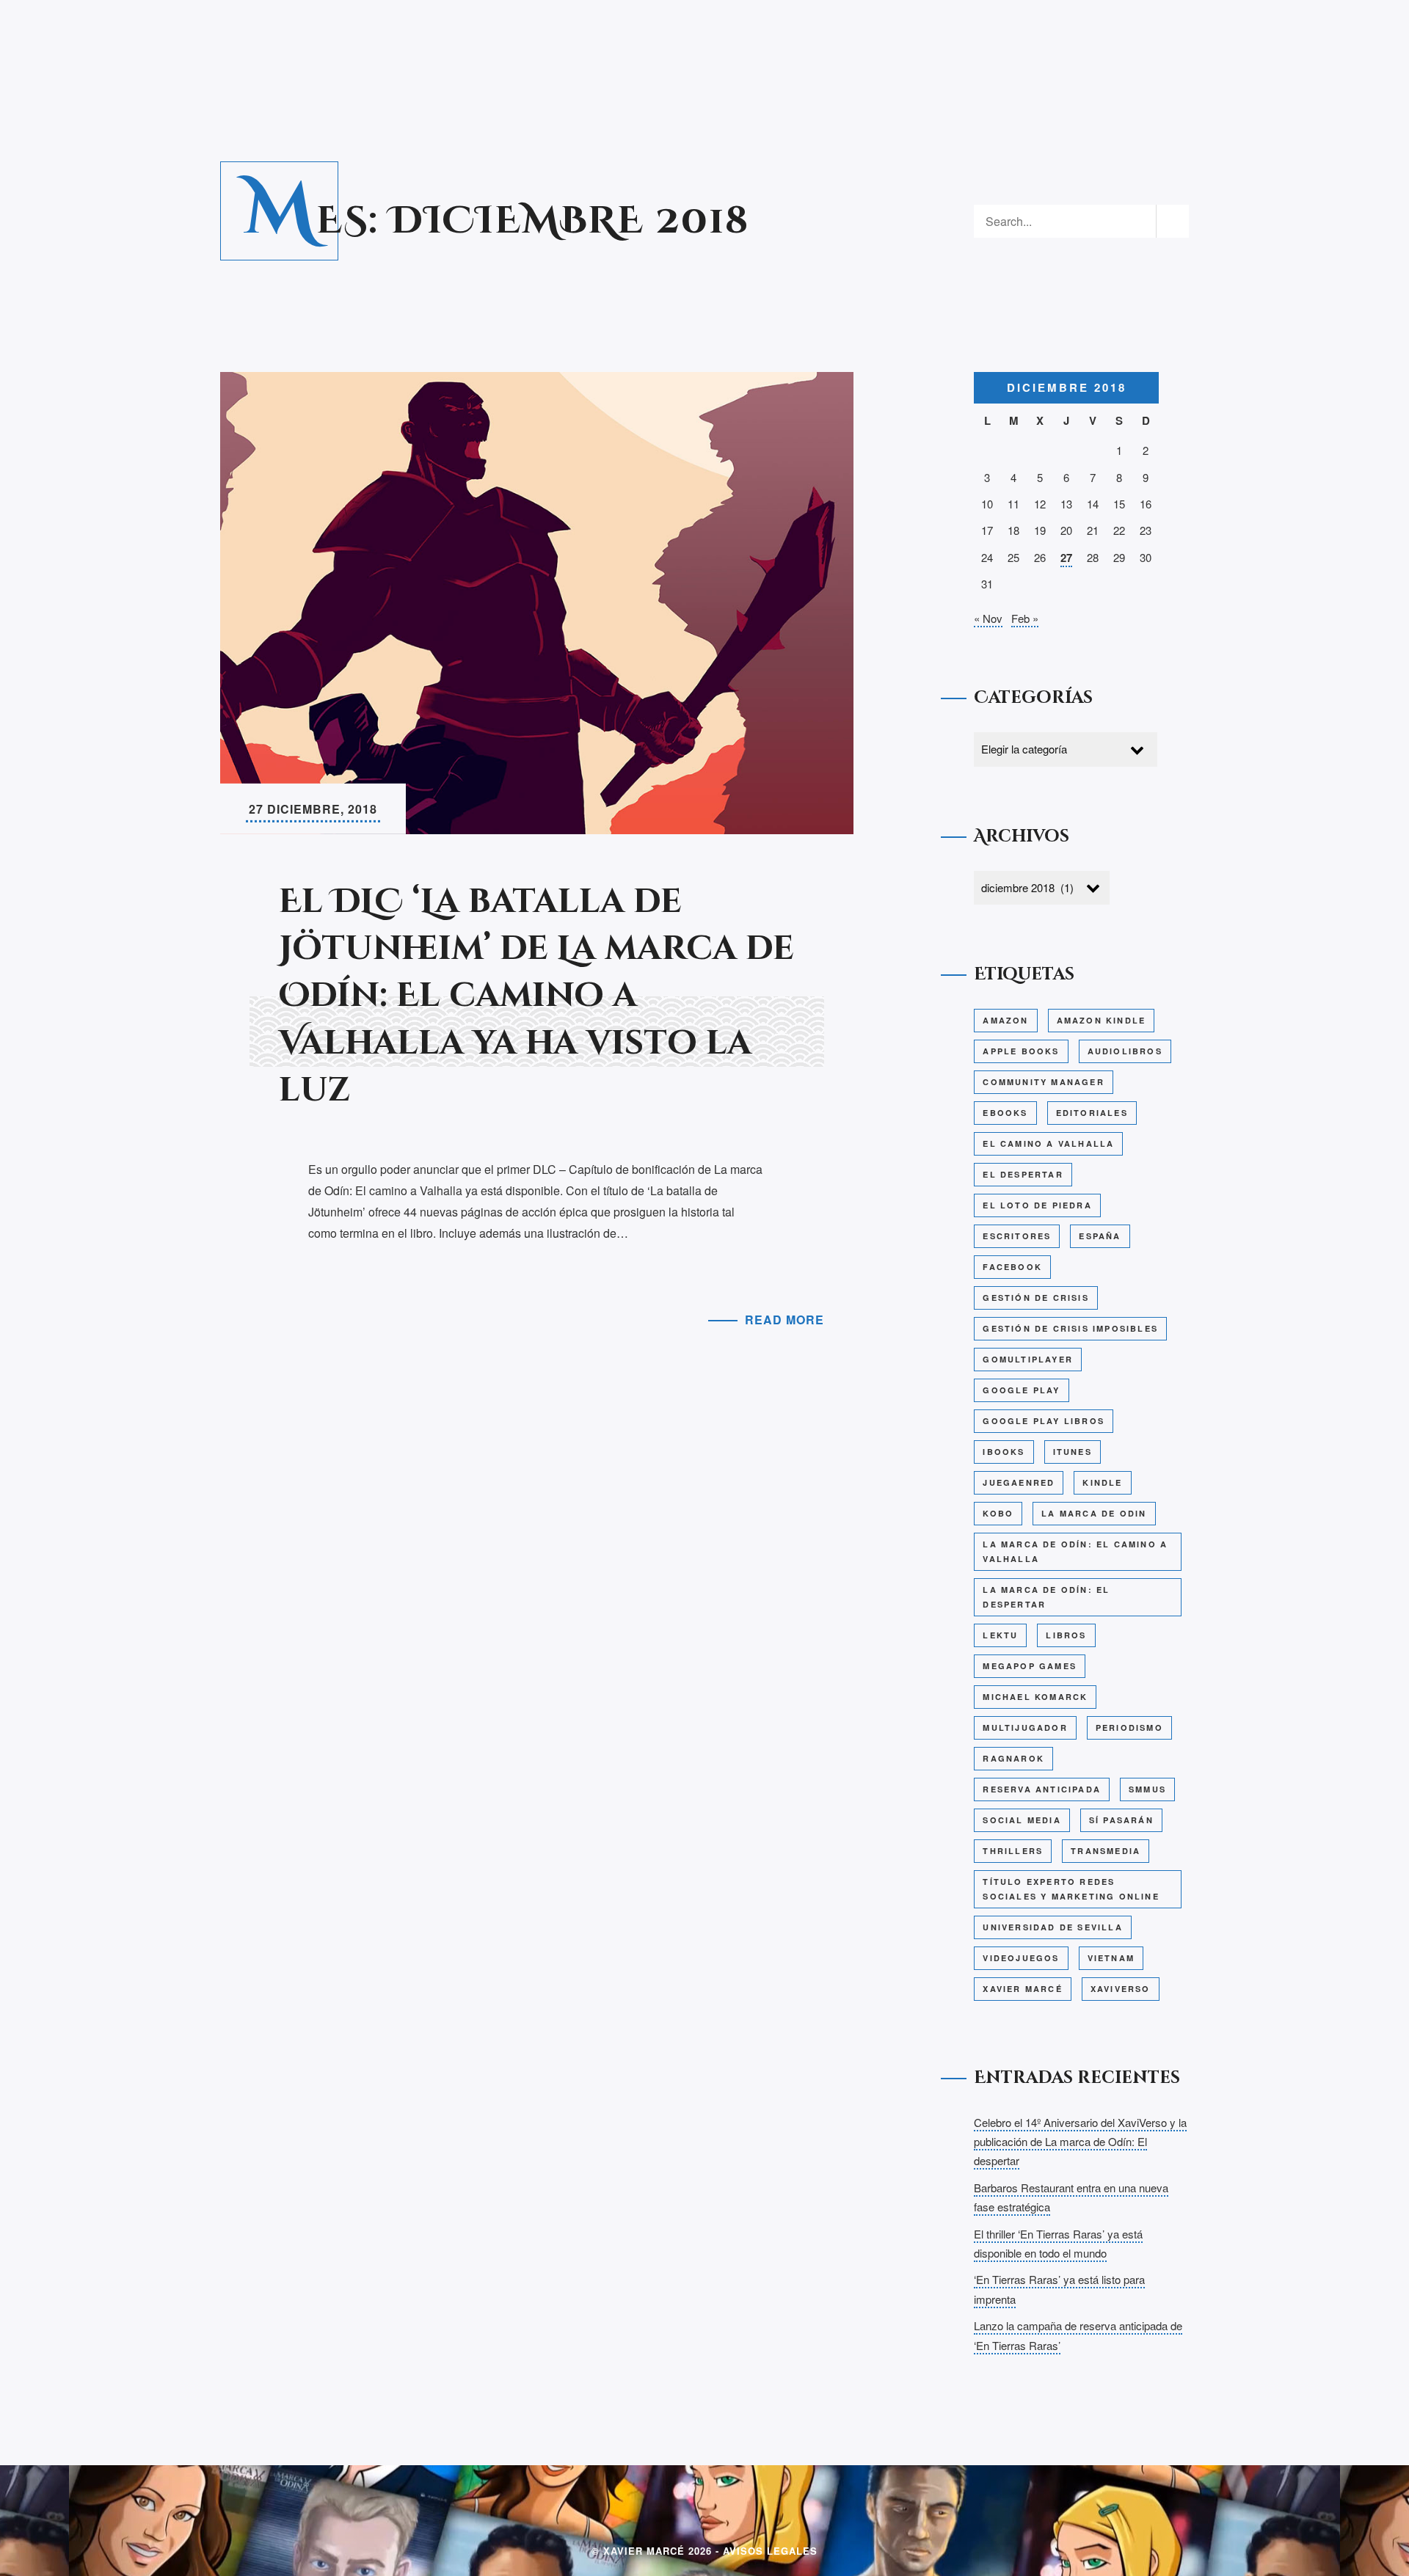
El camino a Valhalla (1048, 1143)
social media (1022, 1820)
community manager (1043, 1082)
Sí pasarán (1121, 1820)
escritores (1017, 1236)
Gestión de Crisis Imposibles (1070, 1328)
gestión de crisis (1035, 1298)
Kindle (1102, 1482)
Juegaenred (1019, 1482)
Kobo (998, 1513)
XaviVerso (1121, 1989)
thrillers (1013, 1851)
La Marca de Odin (1094, 1513)
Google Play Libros (1044, 1421)
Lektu (1000, 1635)
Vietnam (1111, 1958)
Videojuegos (1021, 1958)
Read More (784, 1320)
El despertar (1023, 1174)
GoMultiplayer (1028, 1359)
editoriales (1092, 1113)
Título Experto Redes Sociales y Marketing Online (1071, 1889)
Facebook (1012, 1267)
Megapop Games (1030, 1666)
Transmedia (1106, 1851)
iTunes (1073, 1452)
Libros (1066, 1635)
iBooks (1004, 1452)
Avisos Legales (770, 2551)
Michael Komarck (1035, 1697)
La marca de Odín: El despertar (1046, 1597)
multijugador (1025, 1727)
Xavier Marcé (1022, 1989)
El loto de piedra (1037, 1205)
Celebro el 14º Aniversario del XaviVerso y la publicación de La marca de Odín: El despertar (1080, 2142)
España (1100, 1236)
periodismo (1129, 1727)
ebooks (1005, 1113)
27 (1066, 558)
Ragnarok (1013, 1758)
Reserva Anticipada (1042, 1789)
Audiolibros (1125, 1051)
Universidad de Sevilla (1052, 1927)
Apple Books (1021, 1051)
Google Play (1021, 1390)
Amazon (1005, 1020)
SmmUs (1147, 1789)
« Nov (988, 618)
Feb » (1025, 618)
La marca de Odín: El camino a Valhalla (1075, 1551)
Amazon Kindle (1102, 1020)
